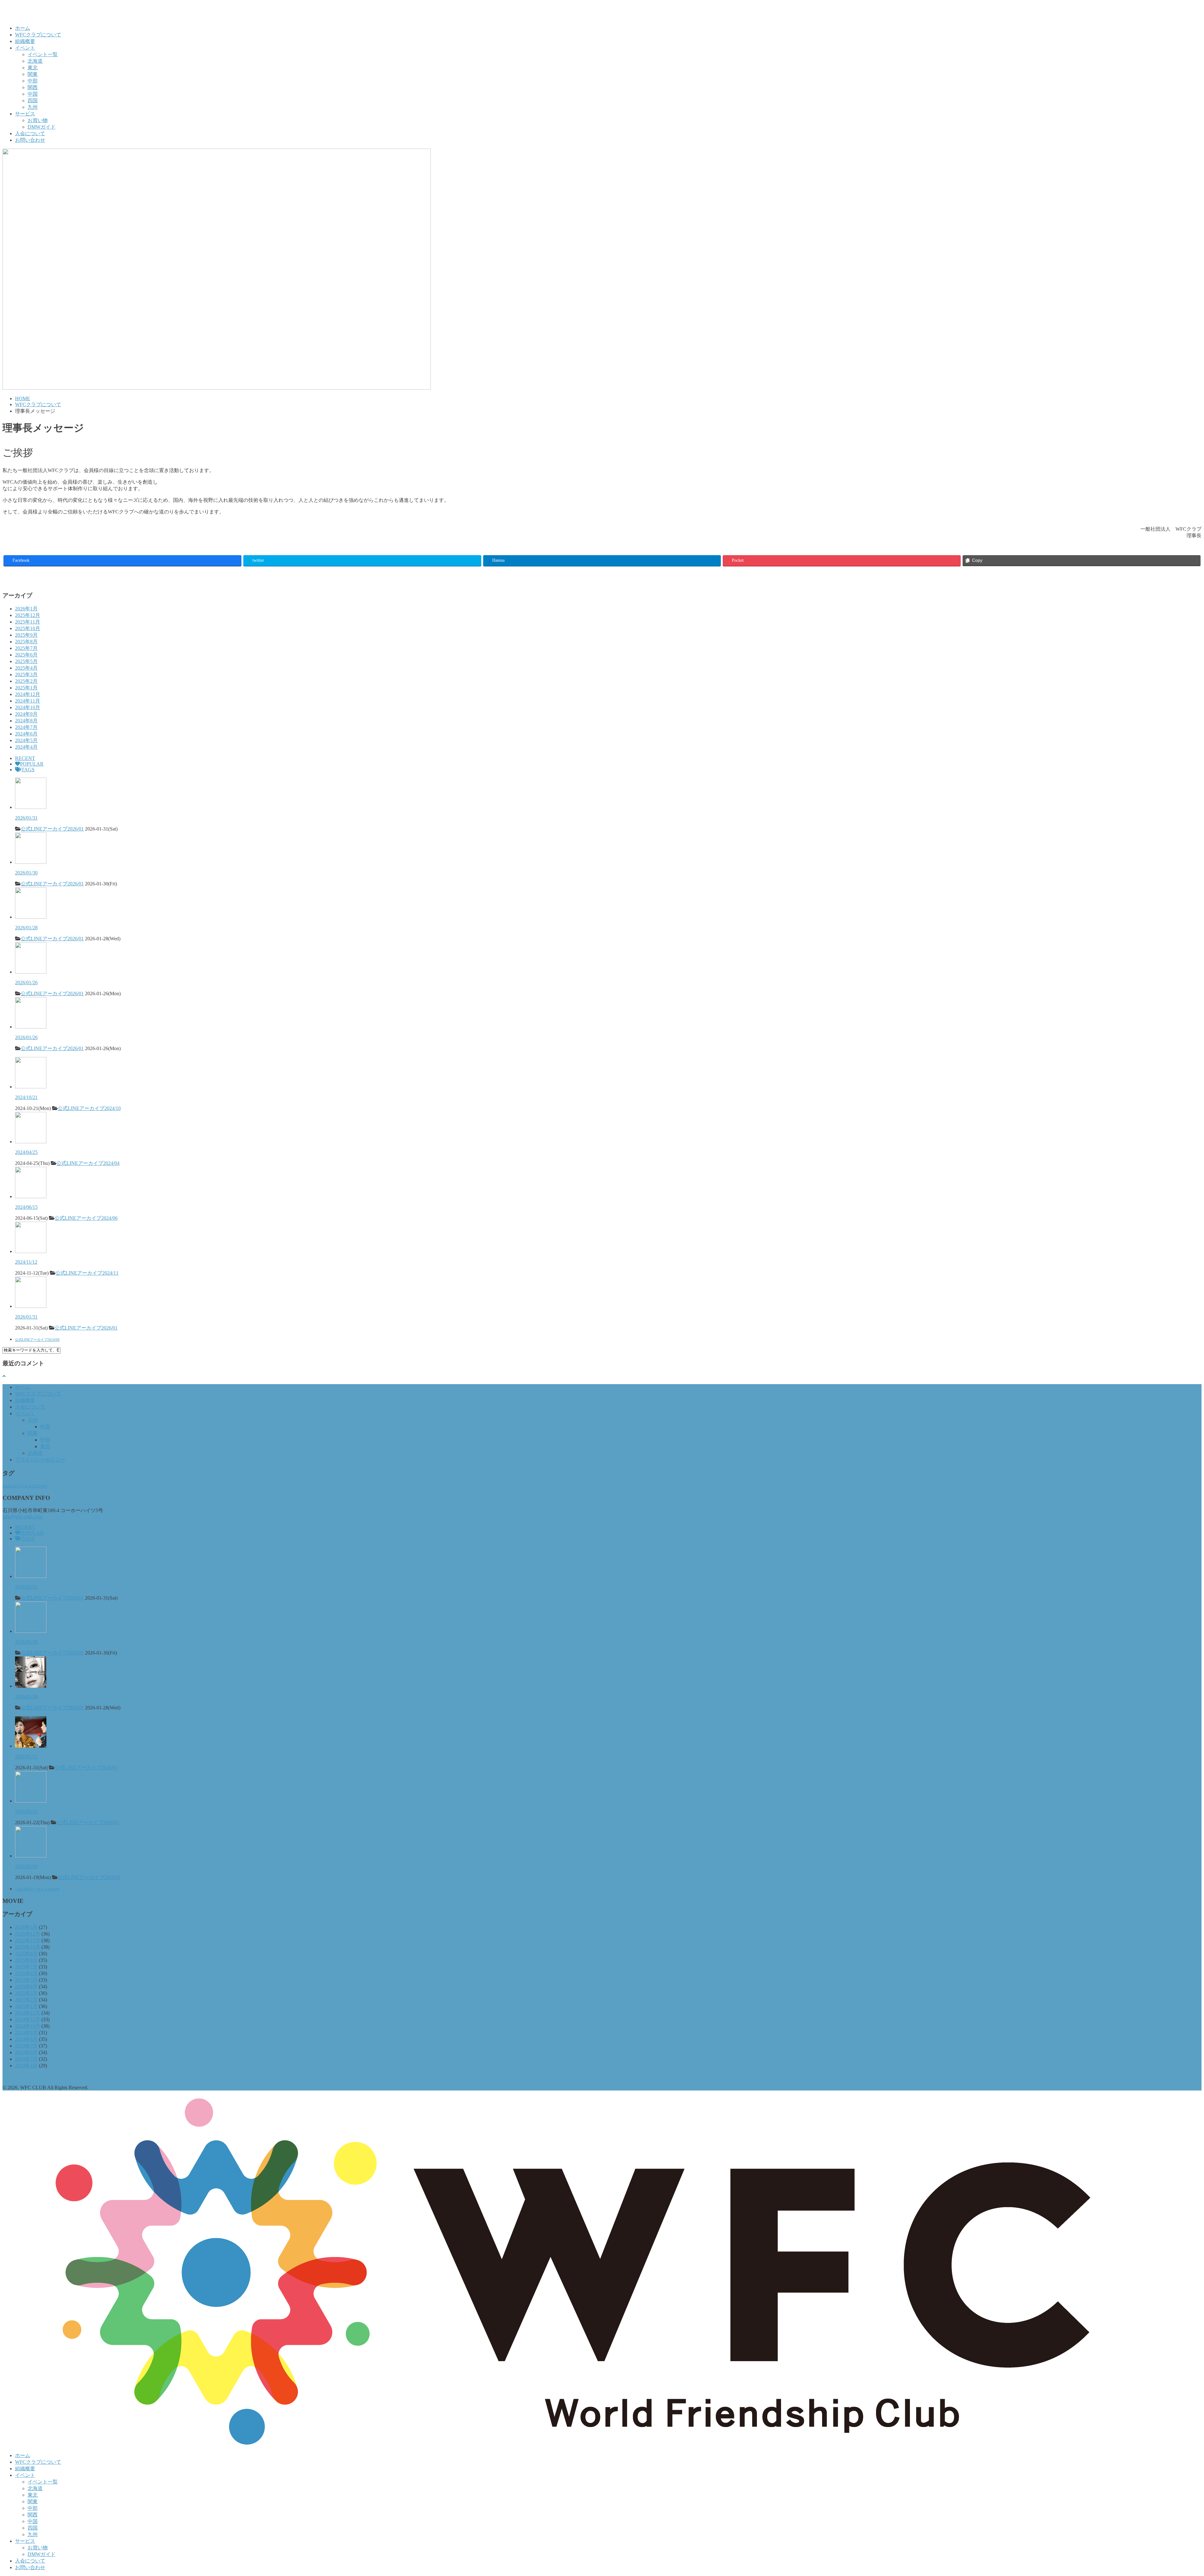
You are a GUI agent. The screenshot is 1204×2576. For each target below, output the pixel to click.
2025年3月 (26, 675)
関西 (33, 87)
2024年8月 (26, 721)
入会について (30, 133)
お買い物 (38, 120)
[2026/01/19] (31, 1856)
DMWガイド (42, 127)
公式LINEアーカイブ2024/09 (37, 1340)
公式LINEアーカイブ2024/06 (86, 1218)
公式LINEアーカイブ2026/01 (52, 829)
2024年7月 (26, 727)
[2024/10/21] (31, 1087)
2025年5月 (26, 661)
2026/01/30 (26, 873)
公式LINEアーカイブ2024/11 (87, 1273)
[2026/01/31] (31, 807)
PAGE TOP (1174, 2492)
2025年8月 (26, 642)
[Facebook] (5, 577)
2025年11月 (28, 622)
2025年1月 (26, 688)
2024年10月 (28, 707)
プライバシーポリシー (40, 1460)
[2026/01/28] (31, 917)
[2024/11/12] (31, 1251)
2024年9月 (26, 714)
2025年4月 (26, 668)
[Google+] (18, 577)
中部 (33, 81)
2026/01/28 (26, 928)
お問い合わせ (30, 140)
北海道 (35, 61)
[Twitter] (11, 577)
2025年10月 (28, 628)
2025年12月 (28, 615)
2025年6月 (26, 655)
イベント (25, 48)
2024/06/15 (26, 1207)
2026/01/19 (26, 1866)
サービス (25, 114)
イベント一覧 (43, 54)
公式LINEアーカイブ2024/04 (88, 1163)
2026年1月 (26, 609)
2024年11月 (28, 701)
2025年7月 (26, 648)
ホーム (23, 28)
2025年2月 (26, 681)
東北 (33, 68)
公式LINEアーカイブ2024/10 (89, 1108)
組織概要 (25, 41)
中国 (33, 94)
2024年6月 (26, 734)
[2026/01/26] (31, 972)
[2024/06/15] (31, 1196)
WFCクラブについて (38, 35)
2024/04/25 (26, 1152)
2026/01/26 (26, 983)
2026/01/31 (26, 818)
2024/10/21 (26, 1097)
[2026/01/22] (31, 1801)
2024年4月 (26, 747)
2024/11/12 (26, 1262)
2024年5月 (26, 740)
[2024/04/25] (31, 1142)
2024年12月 (28, 694)
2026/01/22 (26, 1811)
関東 (33, 74)
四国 (33, 101)
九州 (33, 107)
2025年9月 (26, 635)
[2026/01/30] (31, 862)
